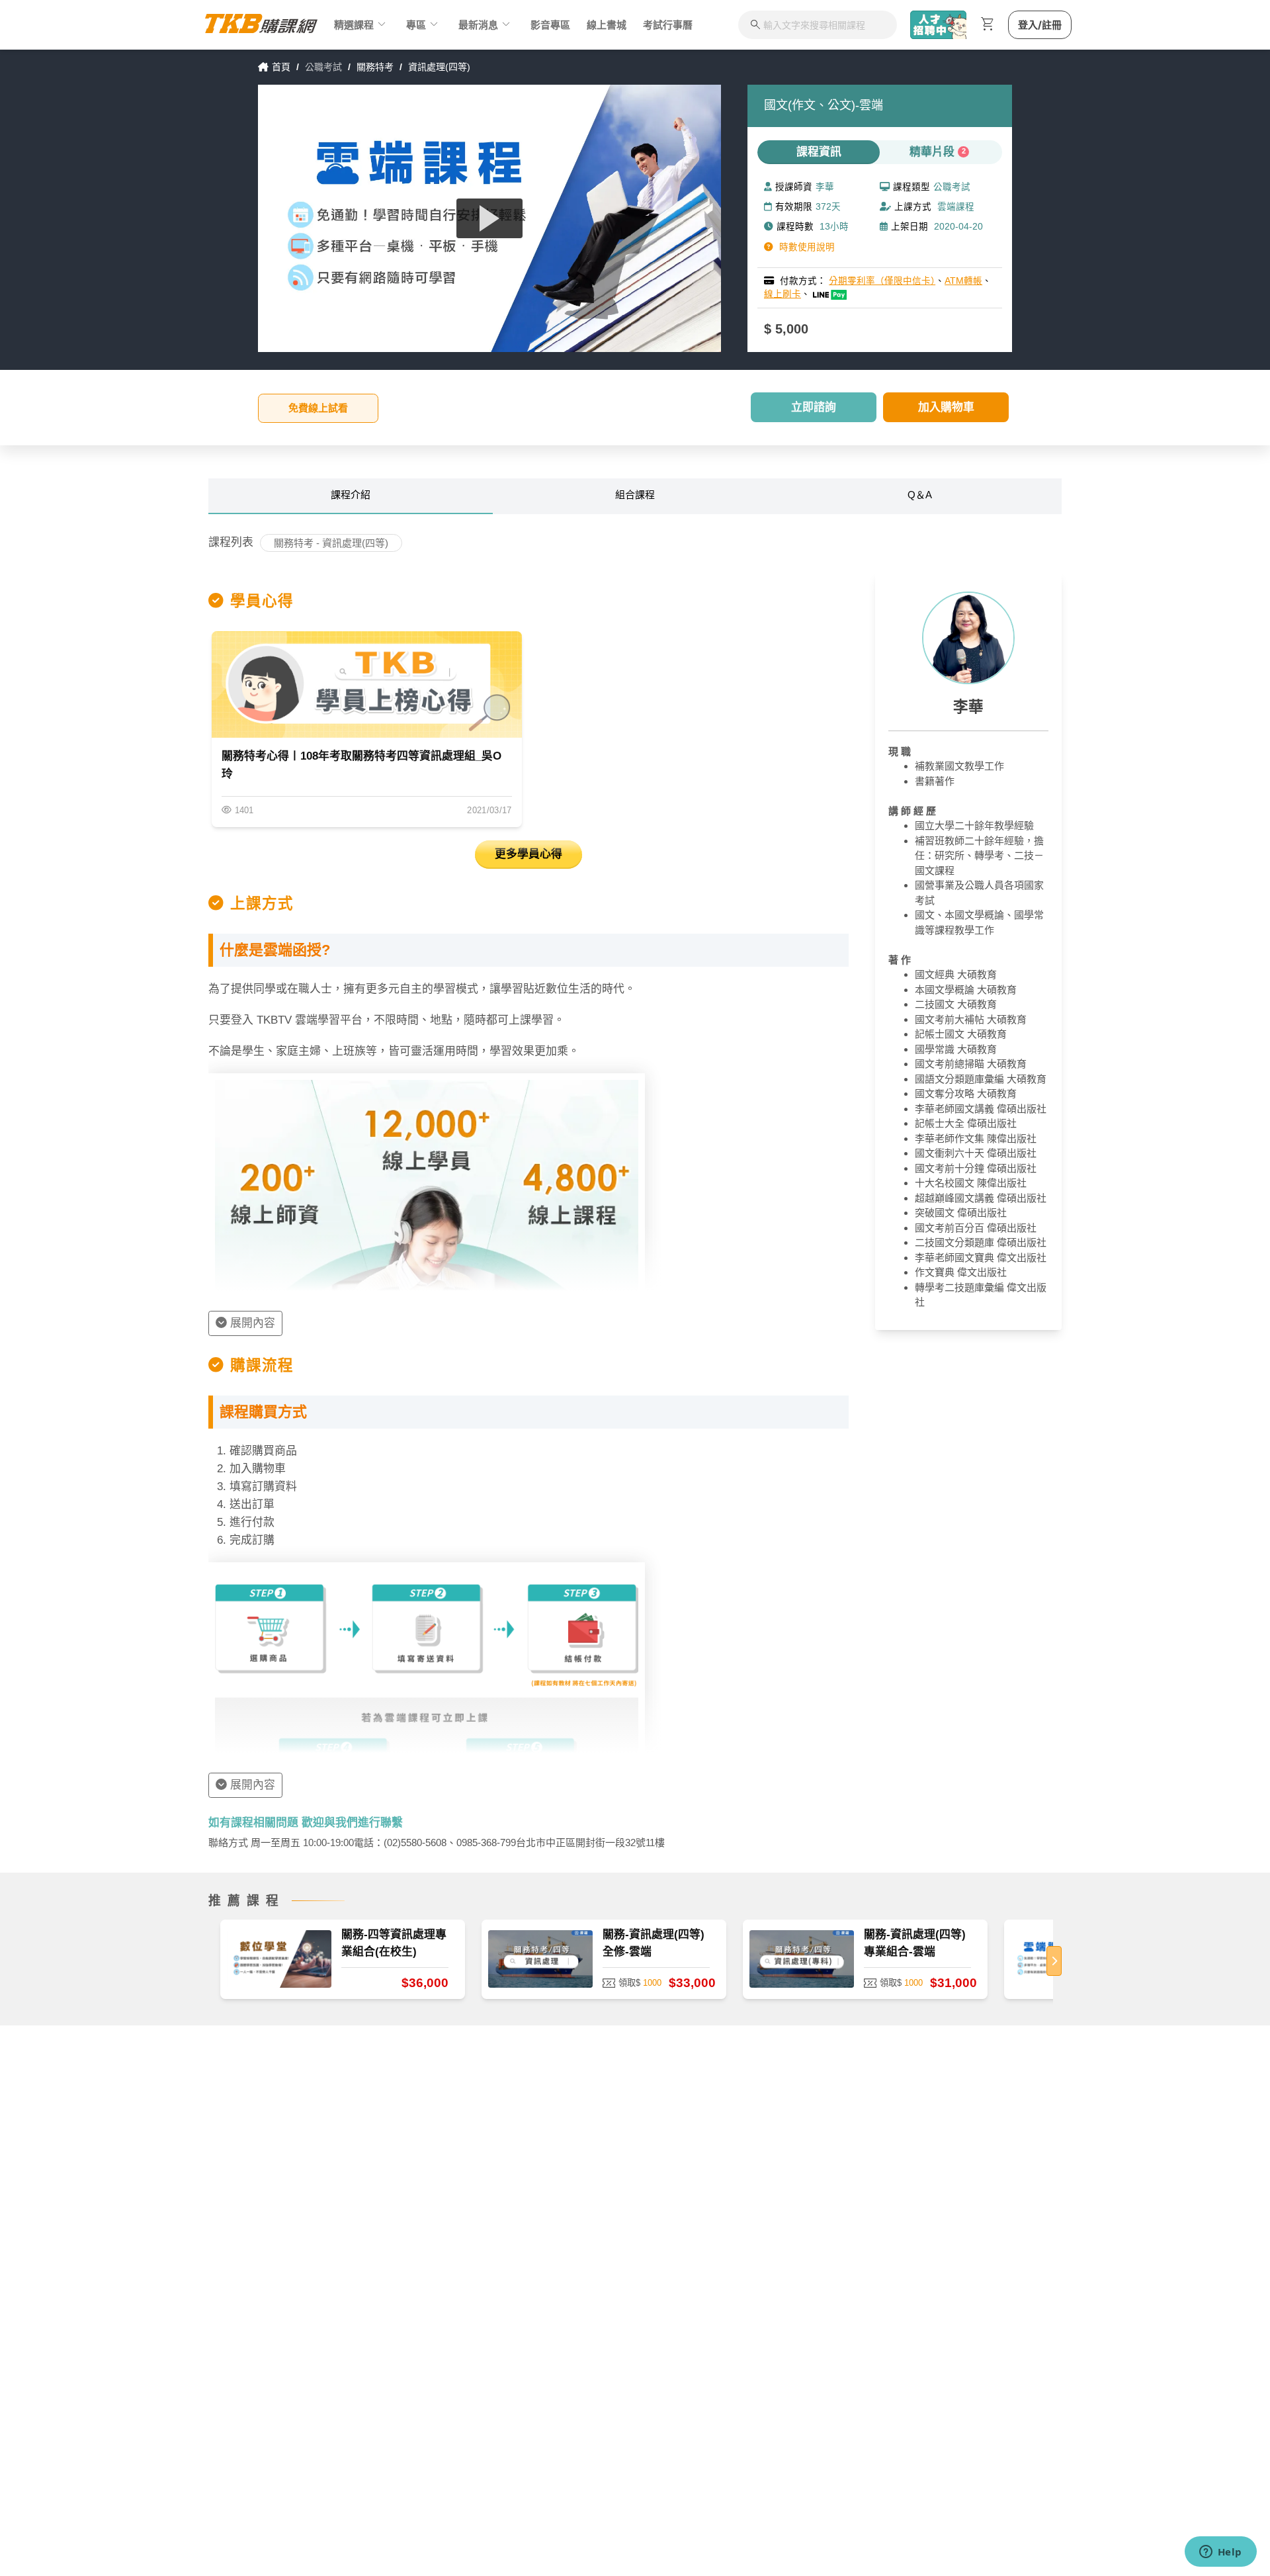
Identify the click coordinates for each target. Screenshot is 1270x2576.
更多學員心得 (529, 854)
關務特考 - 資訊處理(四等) (331, 543)
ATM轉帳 (963, 281)
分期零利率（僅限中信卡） (882, 281)
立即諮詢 (814, 407)
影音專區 (550, 25)
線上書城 (607, 25)
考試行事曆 (668, 25)
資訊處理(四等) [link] (439, 67)
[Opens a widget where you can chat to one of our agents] (1220, 2553)
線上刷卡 (783, 294)
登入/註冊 (1040, 25)
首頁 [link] (281, 67)
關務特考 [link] (375, 67)
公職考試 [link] (323, 67)
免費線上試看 (318, 408)
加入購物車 (946, 407)
